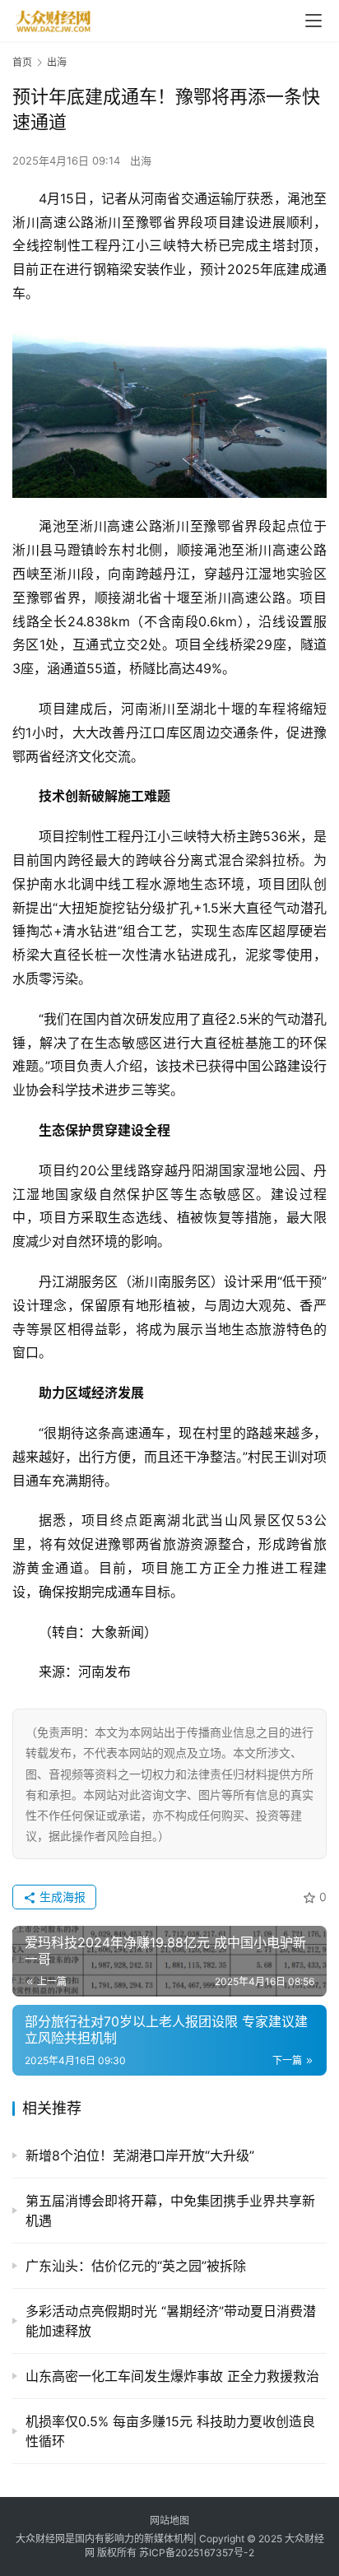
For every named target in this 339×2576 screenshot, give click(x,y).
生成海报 (61, 1897)
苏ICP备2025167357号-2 (197, 2553)
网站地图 (169, 2520)
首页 (22, 62)
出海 (141, 160)
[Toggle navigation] (313, 21)
